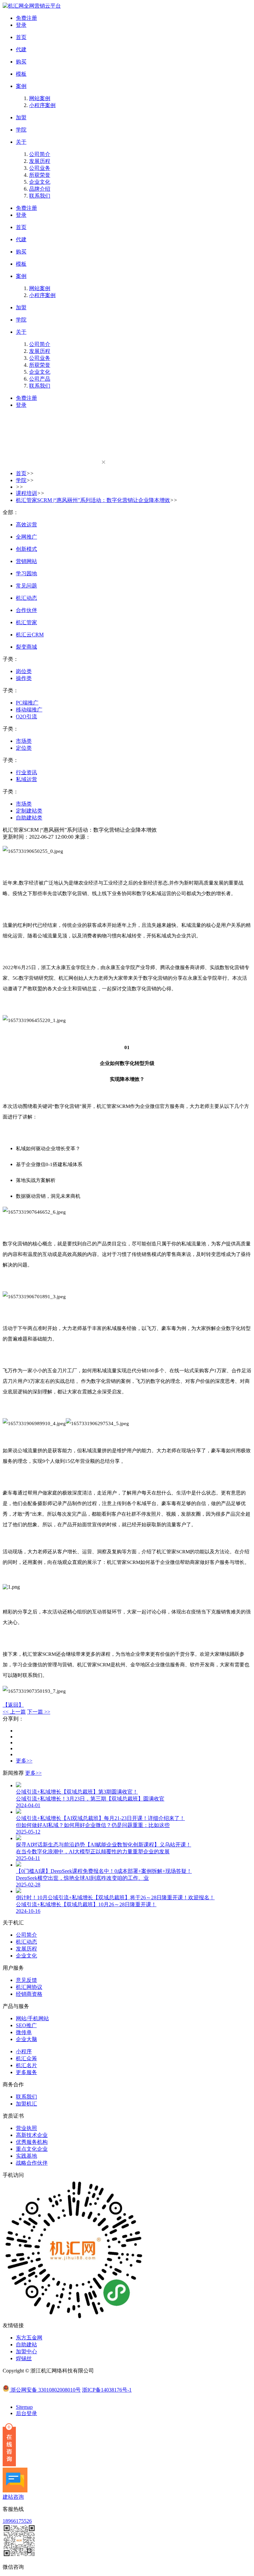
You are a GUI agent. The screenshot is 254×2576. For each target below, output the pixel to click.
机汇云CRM (30, 635)
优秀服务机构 (32, 2142)
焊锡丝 (24, 2358)
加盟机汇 (26, 2104)
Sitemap (24, 2407)
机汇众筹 (26, 2058)
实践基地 (26, 2156)
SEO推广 (26, 2025)
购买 (21, 62)
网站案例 (40, 98)
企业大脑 (26, 2039)
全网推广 (26, 537)
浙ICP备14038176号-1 (107, 2390)
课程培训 (26, 493)
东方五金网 (29, 2338)
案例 (21, 86)
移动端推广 (29, 710)
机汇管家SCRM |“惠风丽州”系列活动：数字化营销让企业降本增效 (93, 500)
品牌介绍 (40, 189)
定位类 (24, 748)
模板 (21, 74)
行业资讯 (26, 772)
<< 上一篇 (14, 1712)
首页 (21, 37)
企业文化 (40, 182)
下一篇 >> (39, 1712)
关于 (21, 142)
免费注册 (26, 18)
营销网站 (26, 561)
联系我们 (40, 196)
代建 (21, 49)
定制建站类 (29, 811)
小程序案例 (42, 105)
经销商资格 (29, 1994)
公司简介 (40, 154)
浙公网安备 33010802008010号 (46, 2390)
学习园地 (26, 573)
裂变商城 (26, 647)
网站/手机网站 (32, 2018)
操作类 (24, 678)
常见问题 (26, 586)
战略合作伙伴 (32, 2163)
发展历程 (40, 161)
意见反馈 (26, 1980)
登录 (21, 25)
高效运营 (26, 525)
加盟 (21, 117)
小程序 (24, 2051)
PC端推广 (27, 703)
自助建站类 (29, 818)
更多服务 (26, 2072)
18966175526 (17, 2521)
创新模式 (26, 549)
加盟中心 (26, 2351)
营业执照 (26, 2128)
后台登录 (26, 2413)
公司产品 (40, 379)
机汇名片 (26, 2065)
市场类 (24, 741)
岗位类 (24, 671)
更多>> (24, 1761)
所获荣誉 (40, 175)
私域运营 (26, 779)
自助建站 (26, 2345)
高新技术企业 (32, 2135)
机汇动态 (26, 598)
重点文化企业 (32, 2149)
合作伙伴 (26, 610)
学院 (21, 130)
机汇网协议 (29, 1987)
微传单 (24, 2032)
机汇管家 (26, 622)
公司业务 (40, 168)
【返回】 (13, 1705)
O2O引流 (26, 717)
